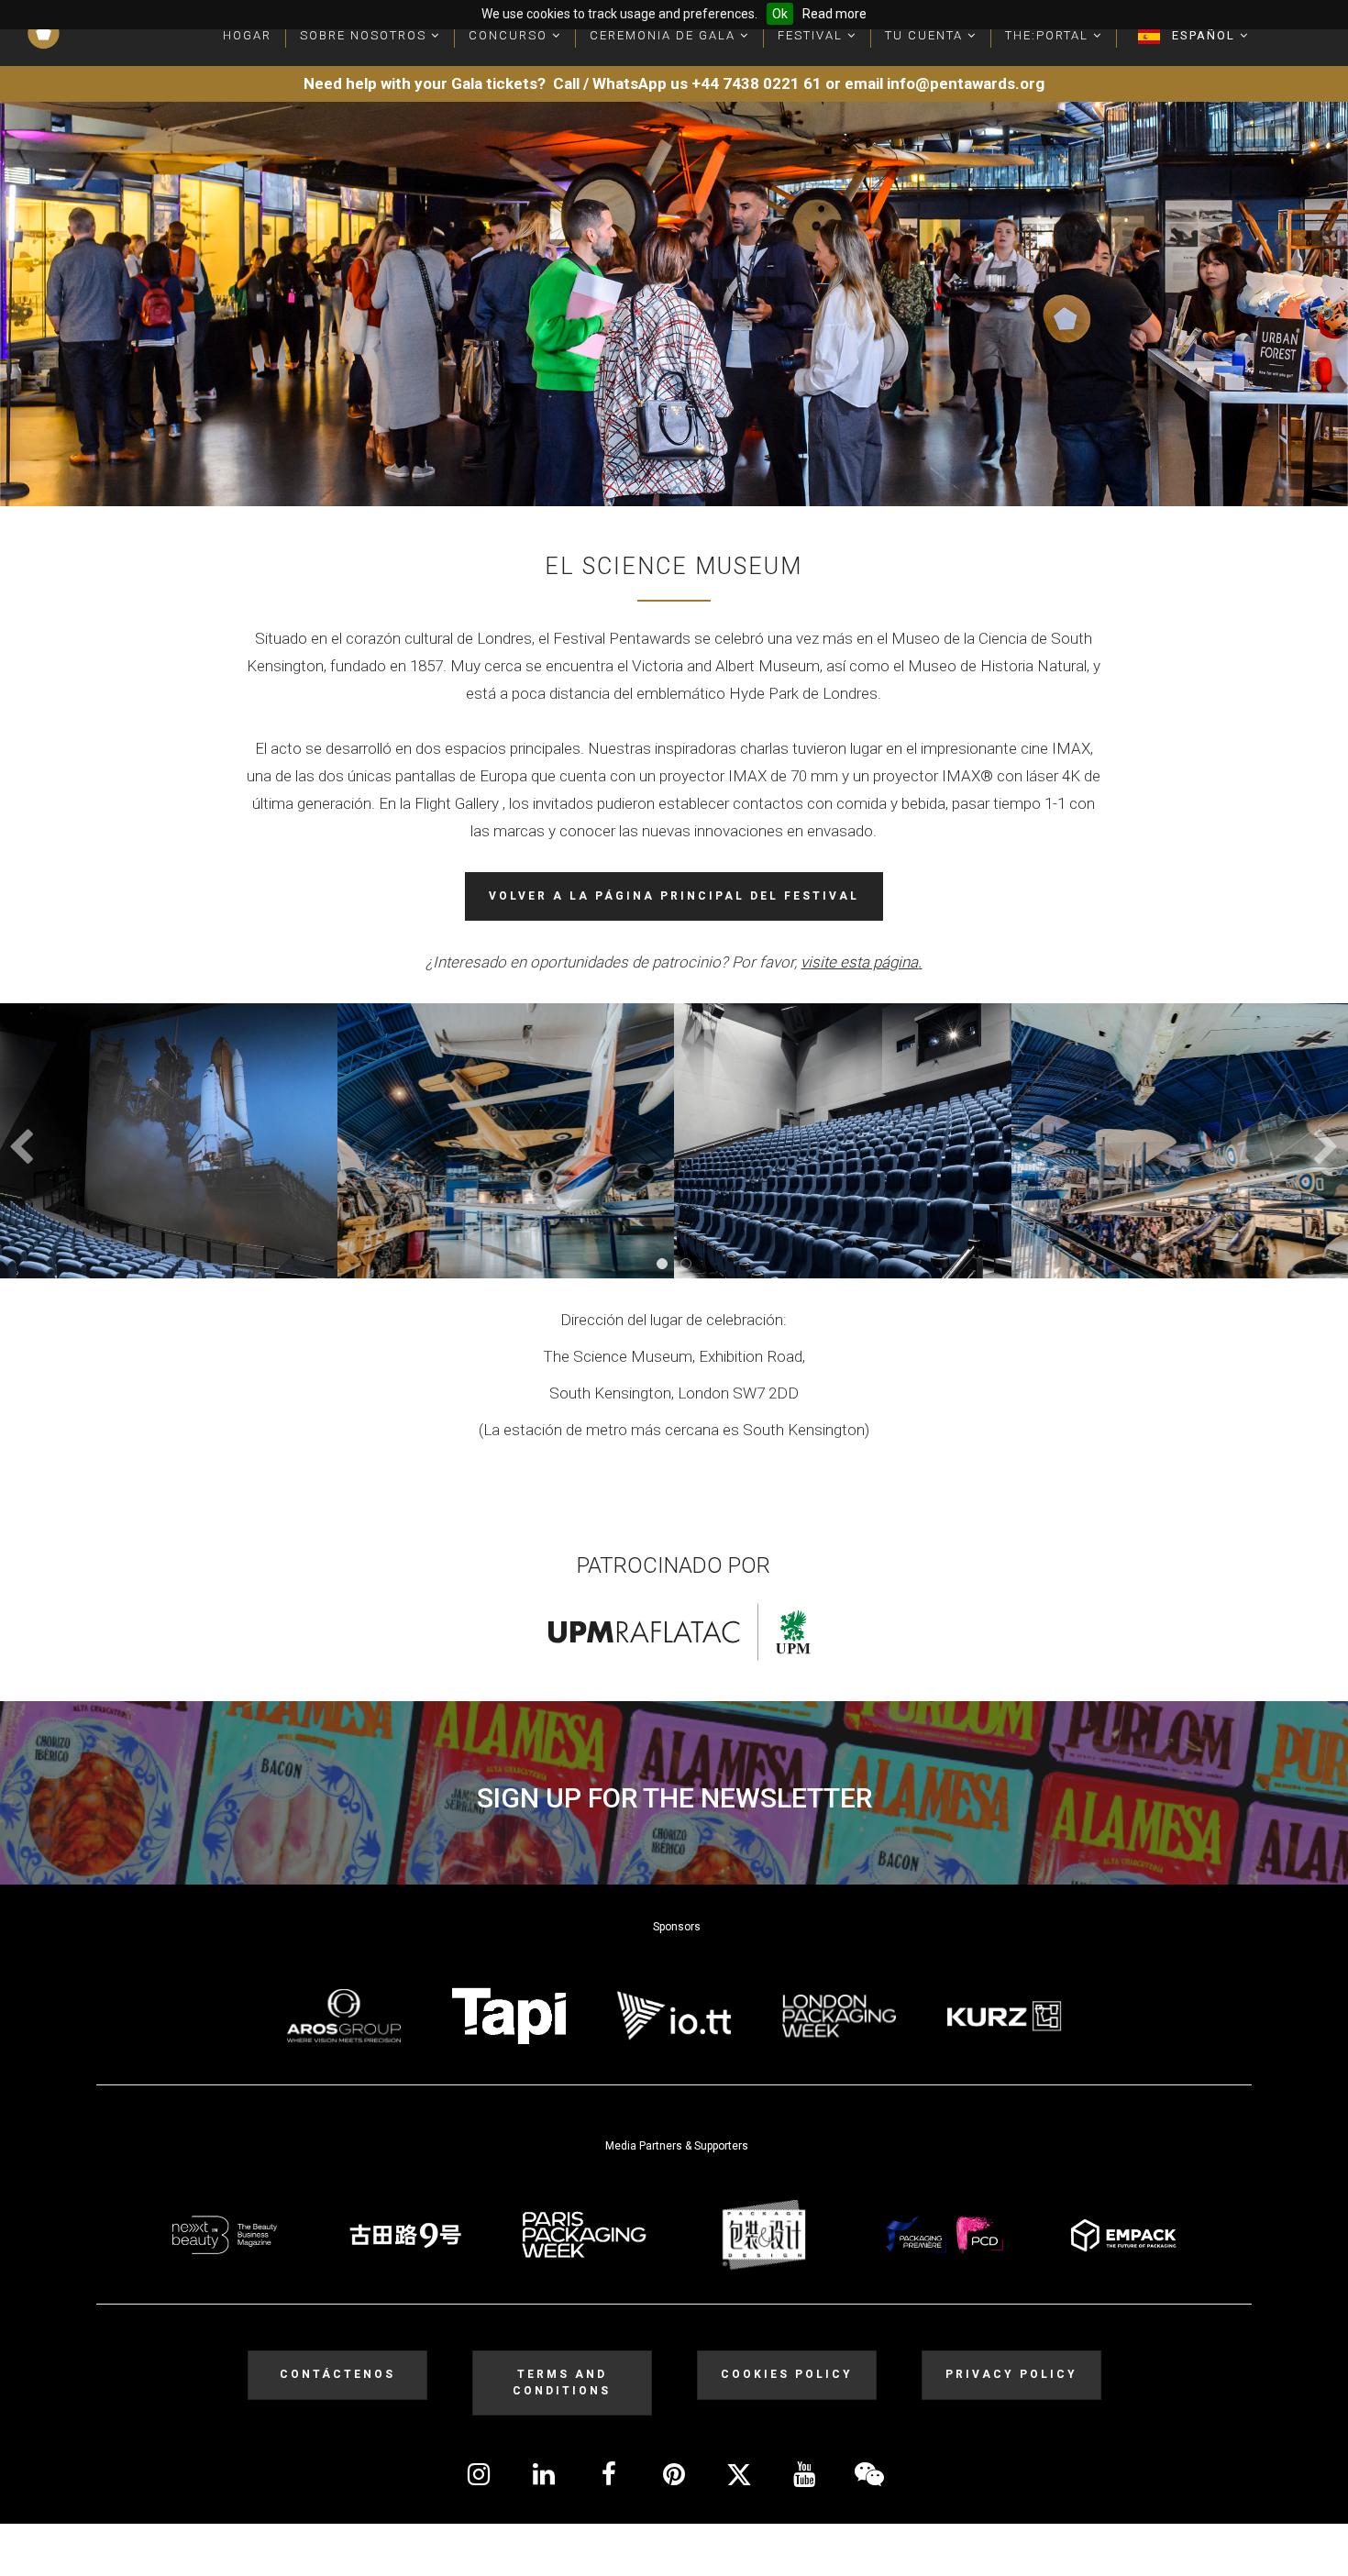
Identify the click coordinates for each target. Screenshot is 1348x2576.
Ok (780, 14)
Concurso (510, 35)
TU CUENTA (926, 35)
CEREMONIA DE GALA (665, 35)
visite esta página (859, 962)
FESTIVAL (812, 35)
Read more (834, 14)
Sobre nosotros (365, 35)
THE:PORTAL (1049, 35)
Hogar (247, 35)
